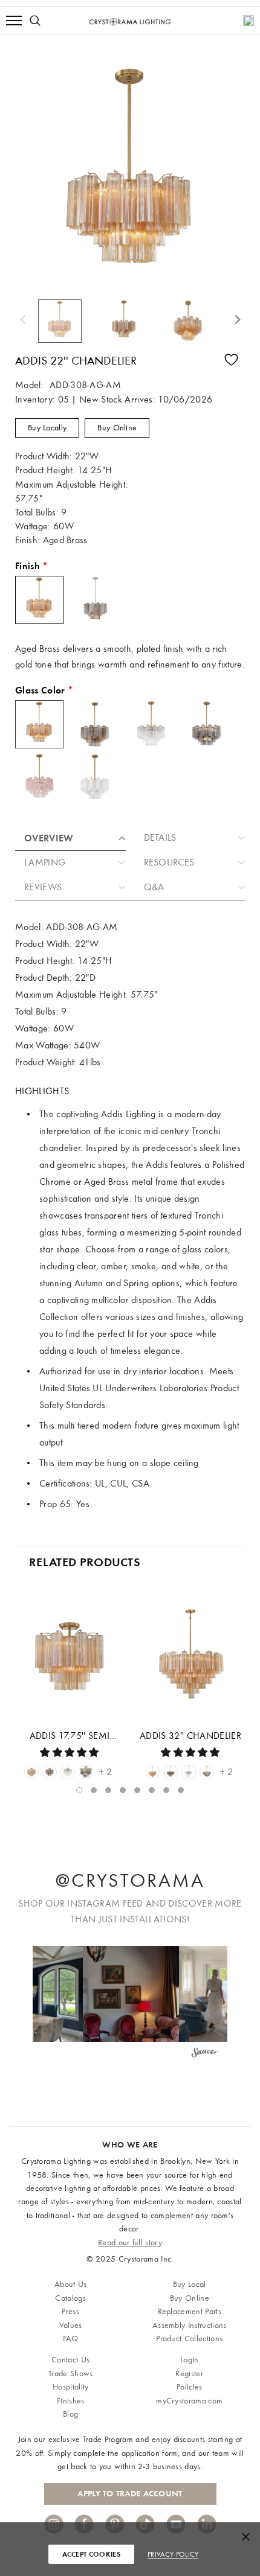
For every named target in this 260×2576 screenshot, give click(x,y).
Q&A (154, 887)
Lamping (45, 862)
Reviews (43, 887)
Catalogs (70, 2298)
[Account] (249, 21)
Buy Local (190, 2284)
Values (71, 2325)
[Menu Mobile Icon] (14, 21)
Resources (169, 862)
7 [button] (166, 1790)
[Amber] (31, 1772)
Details (160, 838)
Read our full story (130, 2243)
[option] (67, 321)
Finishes (71, 2401)
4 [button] (123, 1790)
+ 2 (105, 1772)
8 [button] (181, 1790)
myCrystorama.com (189, 2401)
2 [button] (94, 1790)
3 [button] (108, 1790)
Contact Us (70, 2360)
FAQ (71, 2338)
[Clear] (68, 1772)
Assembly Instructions (190, 2325)
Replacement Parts (190, 2311)
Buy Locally (47, 428)
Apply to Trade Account (130, 2494)
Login (190, 2360)
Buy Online (117, 428)
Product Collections (189, 2338)
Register (189, 2374)
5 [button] (137, 1790)
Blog (70, 2414)
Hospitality (71, 2387)
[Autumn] (50, 1772)
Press (70, 2311)
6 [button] (152, 1790)
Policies (190, 2387)
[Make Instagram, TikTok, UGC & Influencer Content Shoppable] (205, 2055)
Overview (49, 838)
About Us (71, 2284)
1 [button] (79, 1790)
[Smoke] (86, 1772)
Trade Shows (71, 2374)
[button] (131, 1994)
